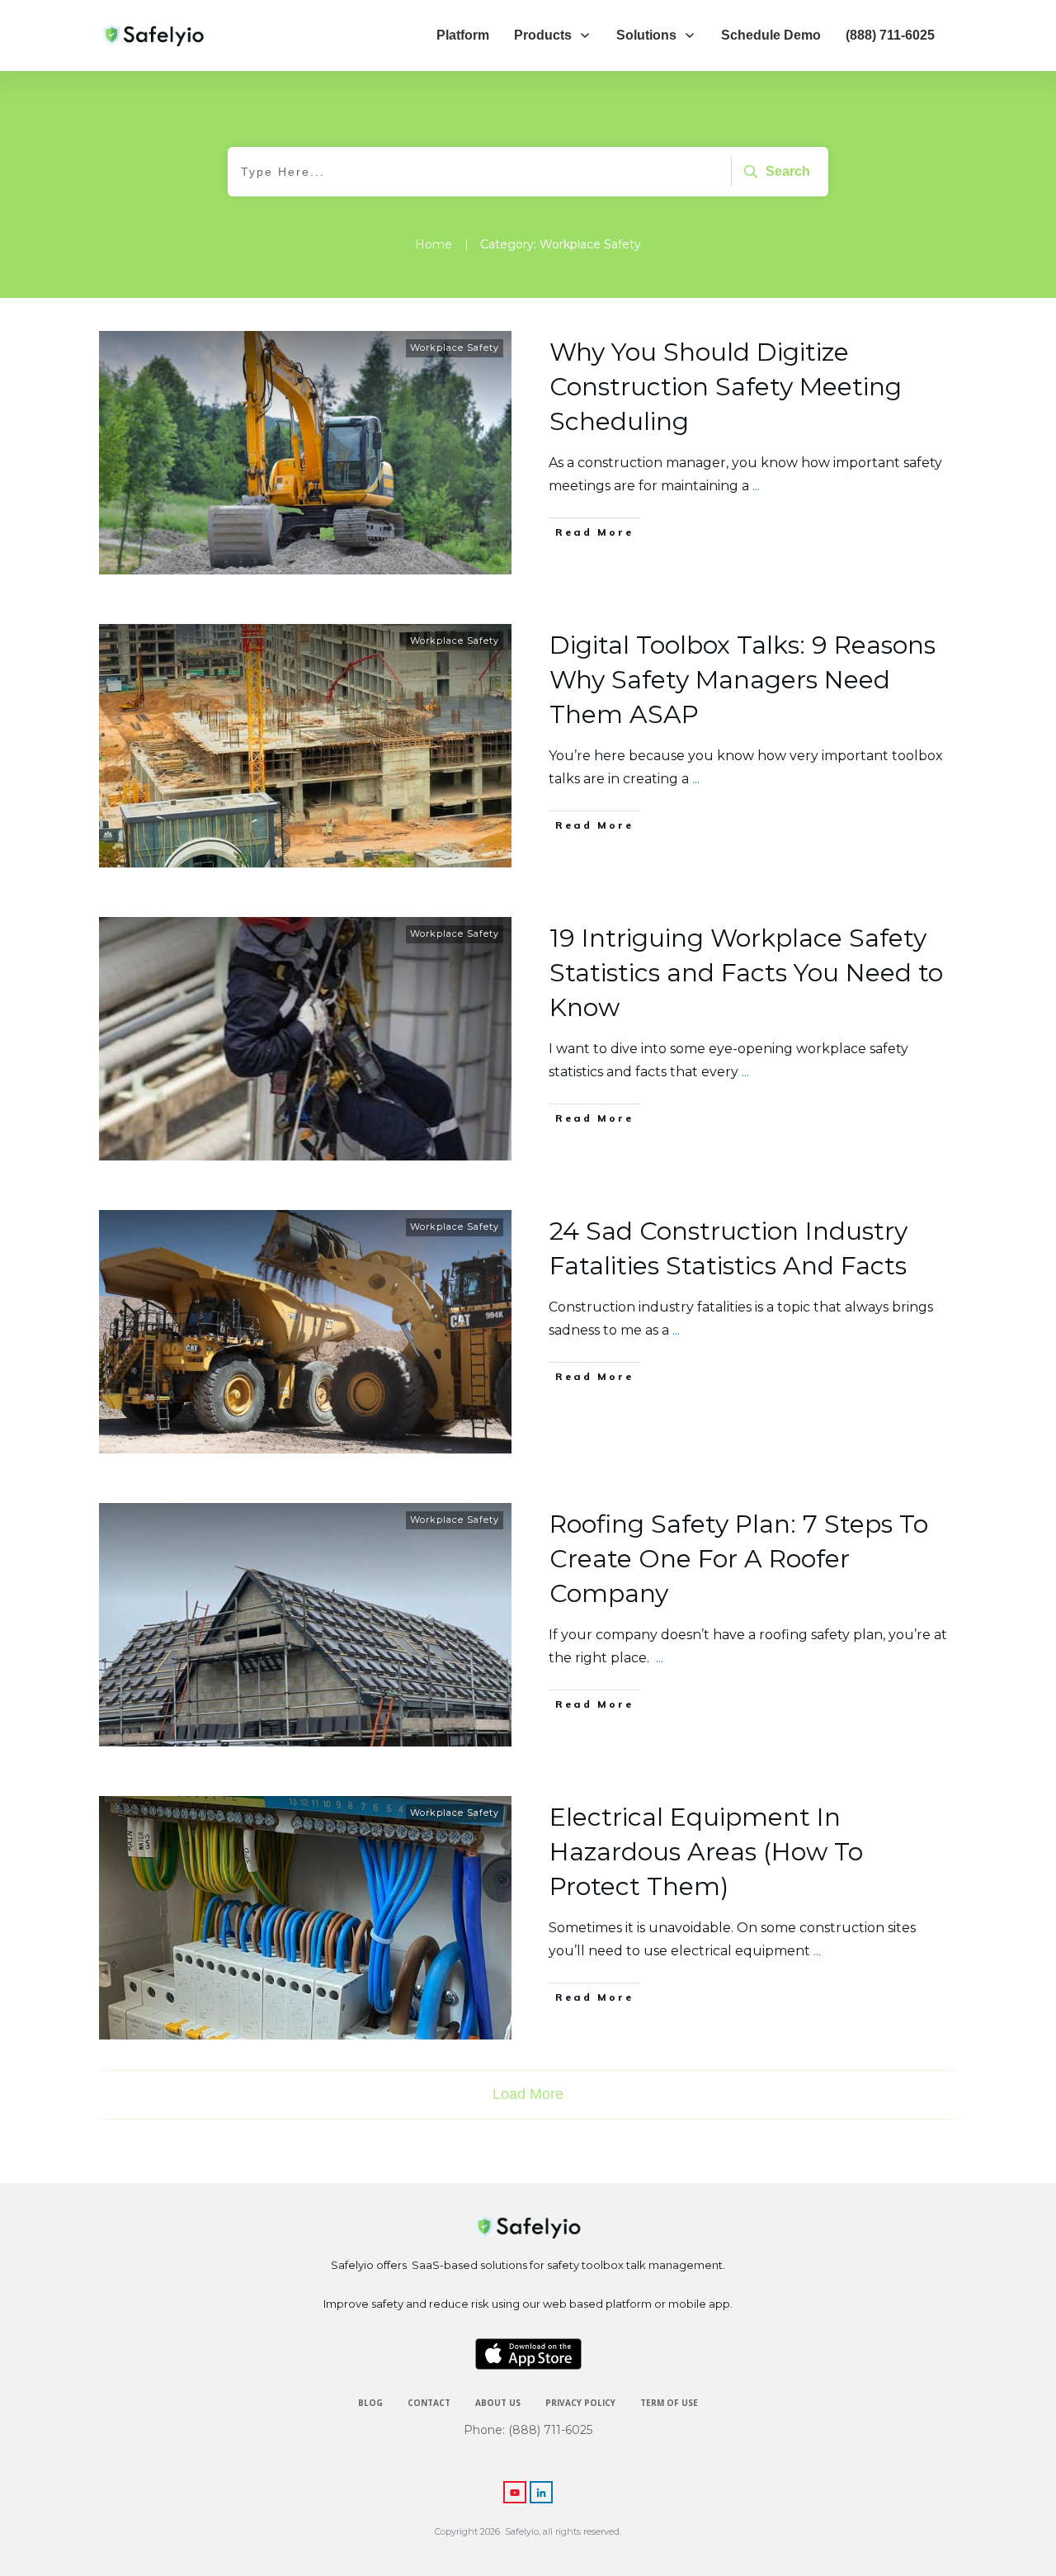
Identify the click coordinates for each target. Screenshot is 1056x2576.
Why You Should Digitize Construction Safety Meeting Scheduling (726, 387)
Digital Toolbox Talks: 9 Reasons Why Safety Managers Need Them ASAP (742, 680)
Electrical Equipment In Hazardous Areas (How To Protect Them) (706, 1852)
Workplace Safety (455, 347)
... (756, 486)
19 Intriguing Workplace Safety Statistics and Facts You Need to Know (746, 973)
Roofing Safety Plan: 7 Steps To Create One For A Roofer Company (739, 1559)
